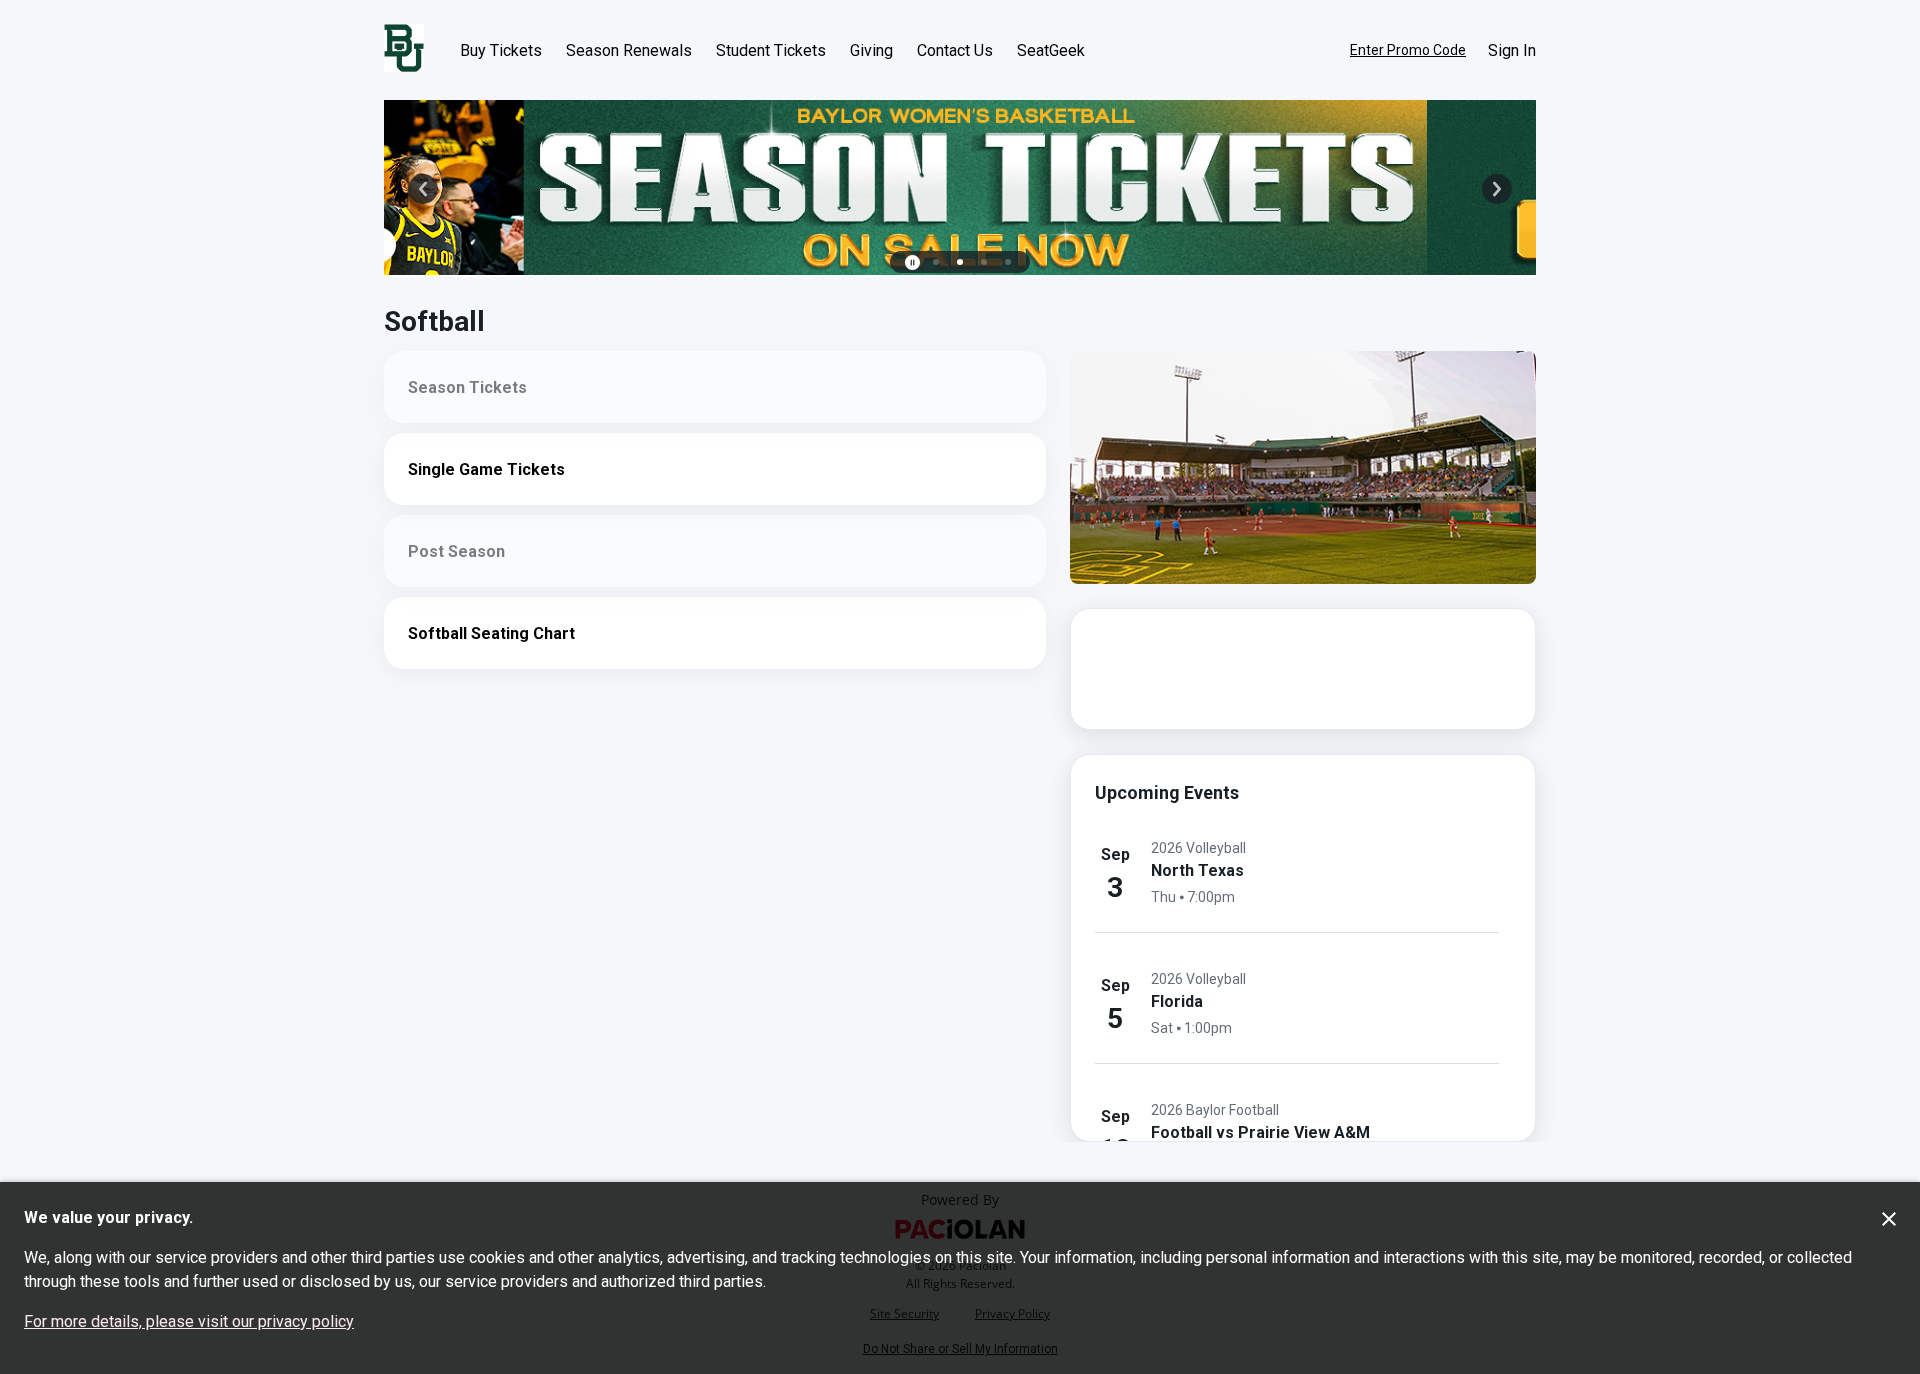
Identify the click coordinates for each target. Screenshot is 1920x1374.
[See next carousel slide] (1497, 189)
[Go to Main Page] (404, 50)
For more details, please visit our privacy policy (189, 1321)
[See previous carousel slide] (423, 189)
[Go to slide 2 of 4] (960, 262)
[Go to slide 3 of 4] (984, 262)
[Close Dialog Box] (1889, 1219)
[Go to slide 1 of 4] (936, 262)
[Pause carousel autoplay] (912, 262)
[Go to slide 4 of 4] (1008, 262)
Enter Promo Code (1408, 50)
